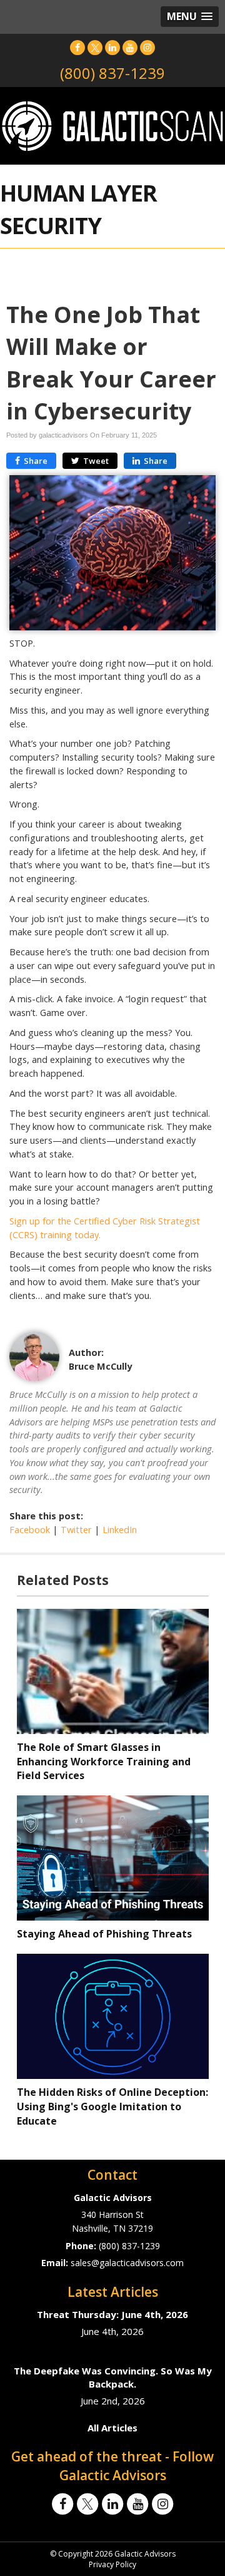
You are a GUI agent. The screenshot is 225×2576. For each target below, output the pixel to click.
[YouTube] (130, 47)
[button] (190, 17)
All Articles (112, 2428)
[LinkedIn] (112, 47)
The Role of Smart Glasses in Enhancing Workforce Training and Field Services (104, 1762)
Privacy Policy (112, 2564)
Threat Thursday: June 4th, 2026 (112, 2314)
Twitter (76, 1530)
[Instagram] (147, 47)
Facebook (30, 1530)
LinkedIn (120, 1530)
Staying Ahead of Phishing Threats (104, 1934)
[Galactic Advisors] (112, 125)
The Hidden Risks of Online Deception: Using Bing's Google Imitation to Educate (112, 2106)
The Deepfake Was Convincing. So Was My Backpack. (113, 2377)
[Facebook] (77, 47)
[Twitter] (95, 47)
